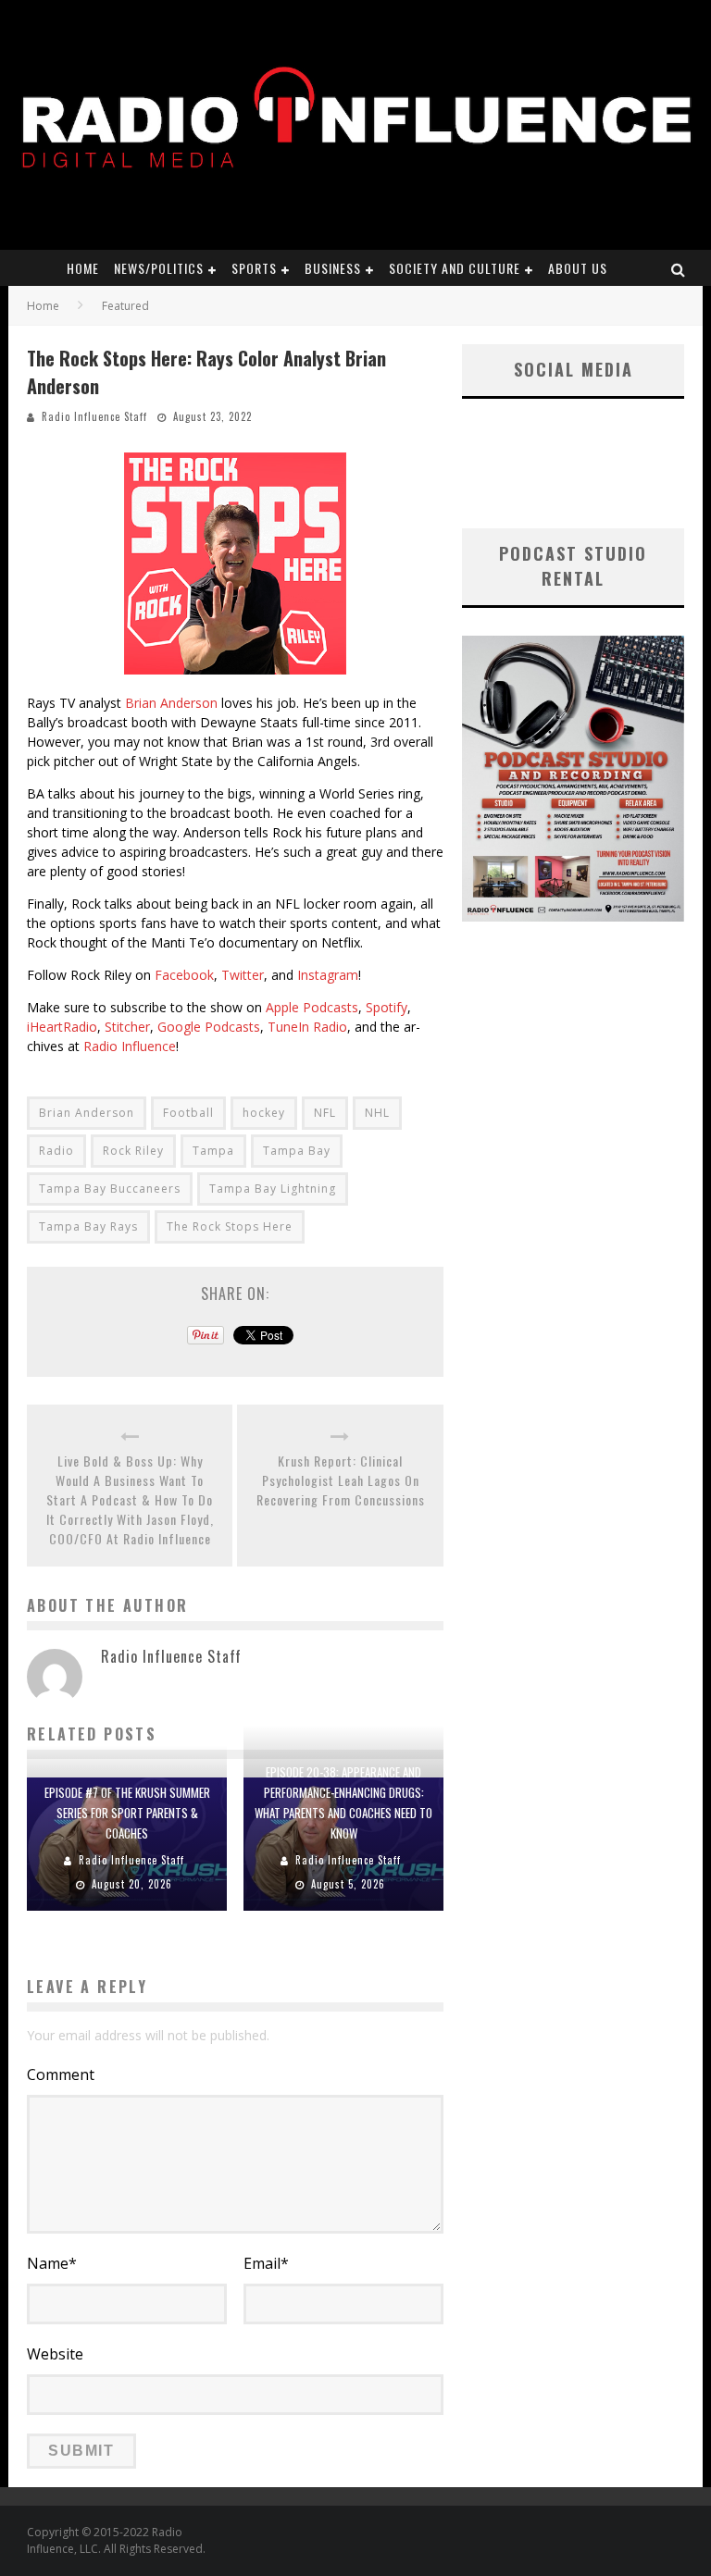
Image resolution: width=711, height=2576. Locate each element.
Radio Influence (130, 1046)
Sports (254, 268)
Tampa (213, 1151)
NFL (325, 1113)
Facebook (184, 975)
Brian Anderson (171, 703)
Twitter (243, 975)
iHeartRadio (62, 1027)
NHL (377, 1113)
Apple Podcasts (312, 1007)
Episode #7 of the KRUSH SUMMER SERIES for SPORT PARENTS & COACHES (127, 1813)
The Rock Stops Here (230, 1226)
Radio (56, 1151)
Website (55, 2354)
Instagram (328, 975)
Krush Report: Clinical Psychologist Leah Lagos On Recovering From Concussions (341, 1480)
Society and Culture (455, 268)
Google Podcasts (209, 1027)
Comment (61, 2074)
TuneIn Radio (307, 1027)
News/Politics (159, 268)
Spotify (387, 1007)
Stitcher (127, 1027)
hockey (264, 1113)
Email (266, 2263)
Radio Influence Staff (94, 416)
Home (83, 268)
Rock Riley (133, 1151)
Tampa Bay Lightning (273, 1189)
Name (52, 2263)
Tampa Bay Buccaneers (110, 1189)
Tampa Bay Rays (88, 1226)
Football (188, 1113)
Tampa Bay (297, 1151)
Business (333, 268)
